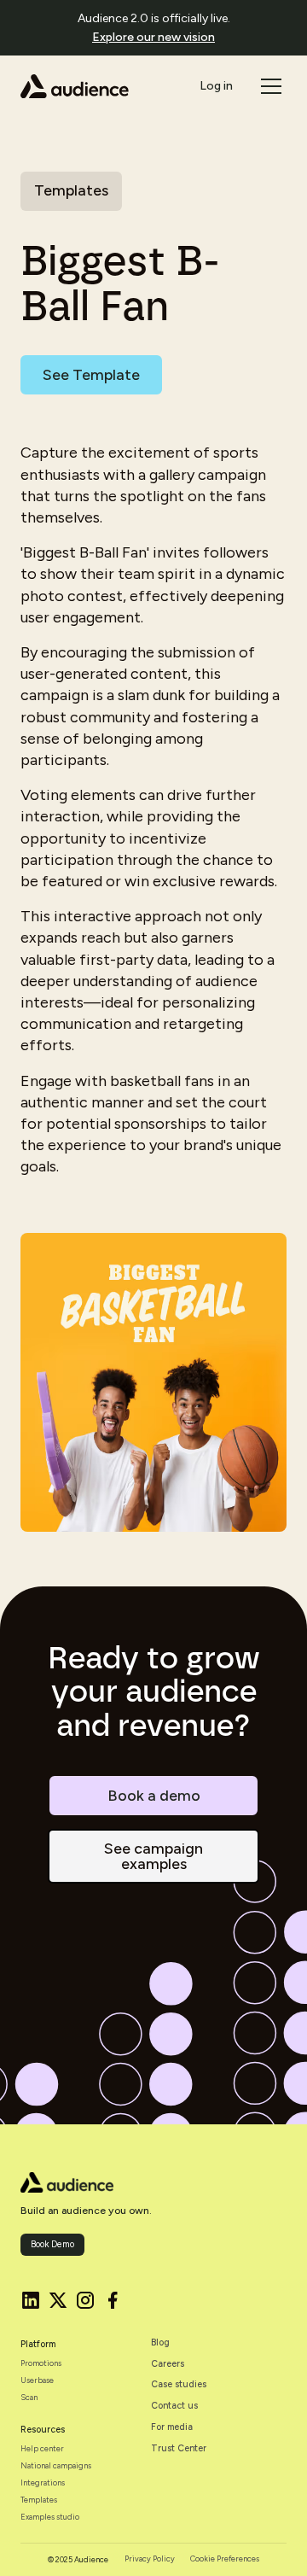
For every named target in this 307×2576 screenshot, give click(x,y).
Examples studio (50, 2517)
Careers (168, 2364)
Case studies (179, 2385)
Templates (39, 2500)
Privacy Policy (150, 2559)
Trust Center (179, 2449)
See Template (91, 375)
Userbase (37, 2380)
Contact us (174, 2406)
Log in (216, 86)
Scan (29, 2398)
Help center (42, 2449)
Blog (160, 2343)
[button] (269, 86)
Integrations (43, 2483)
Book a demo (154, 1796)
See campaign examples (153, 1856)
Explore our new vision (153, 37)
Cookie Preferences (225, 2559)
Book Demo (52, 2244)
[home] (75, 86)
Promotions (41, 2363)
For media (172, 2427)
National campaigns (56, 2466)
